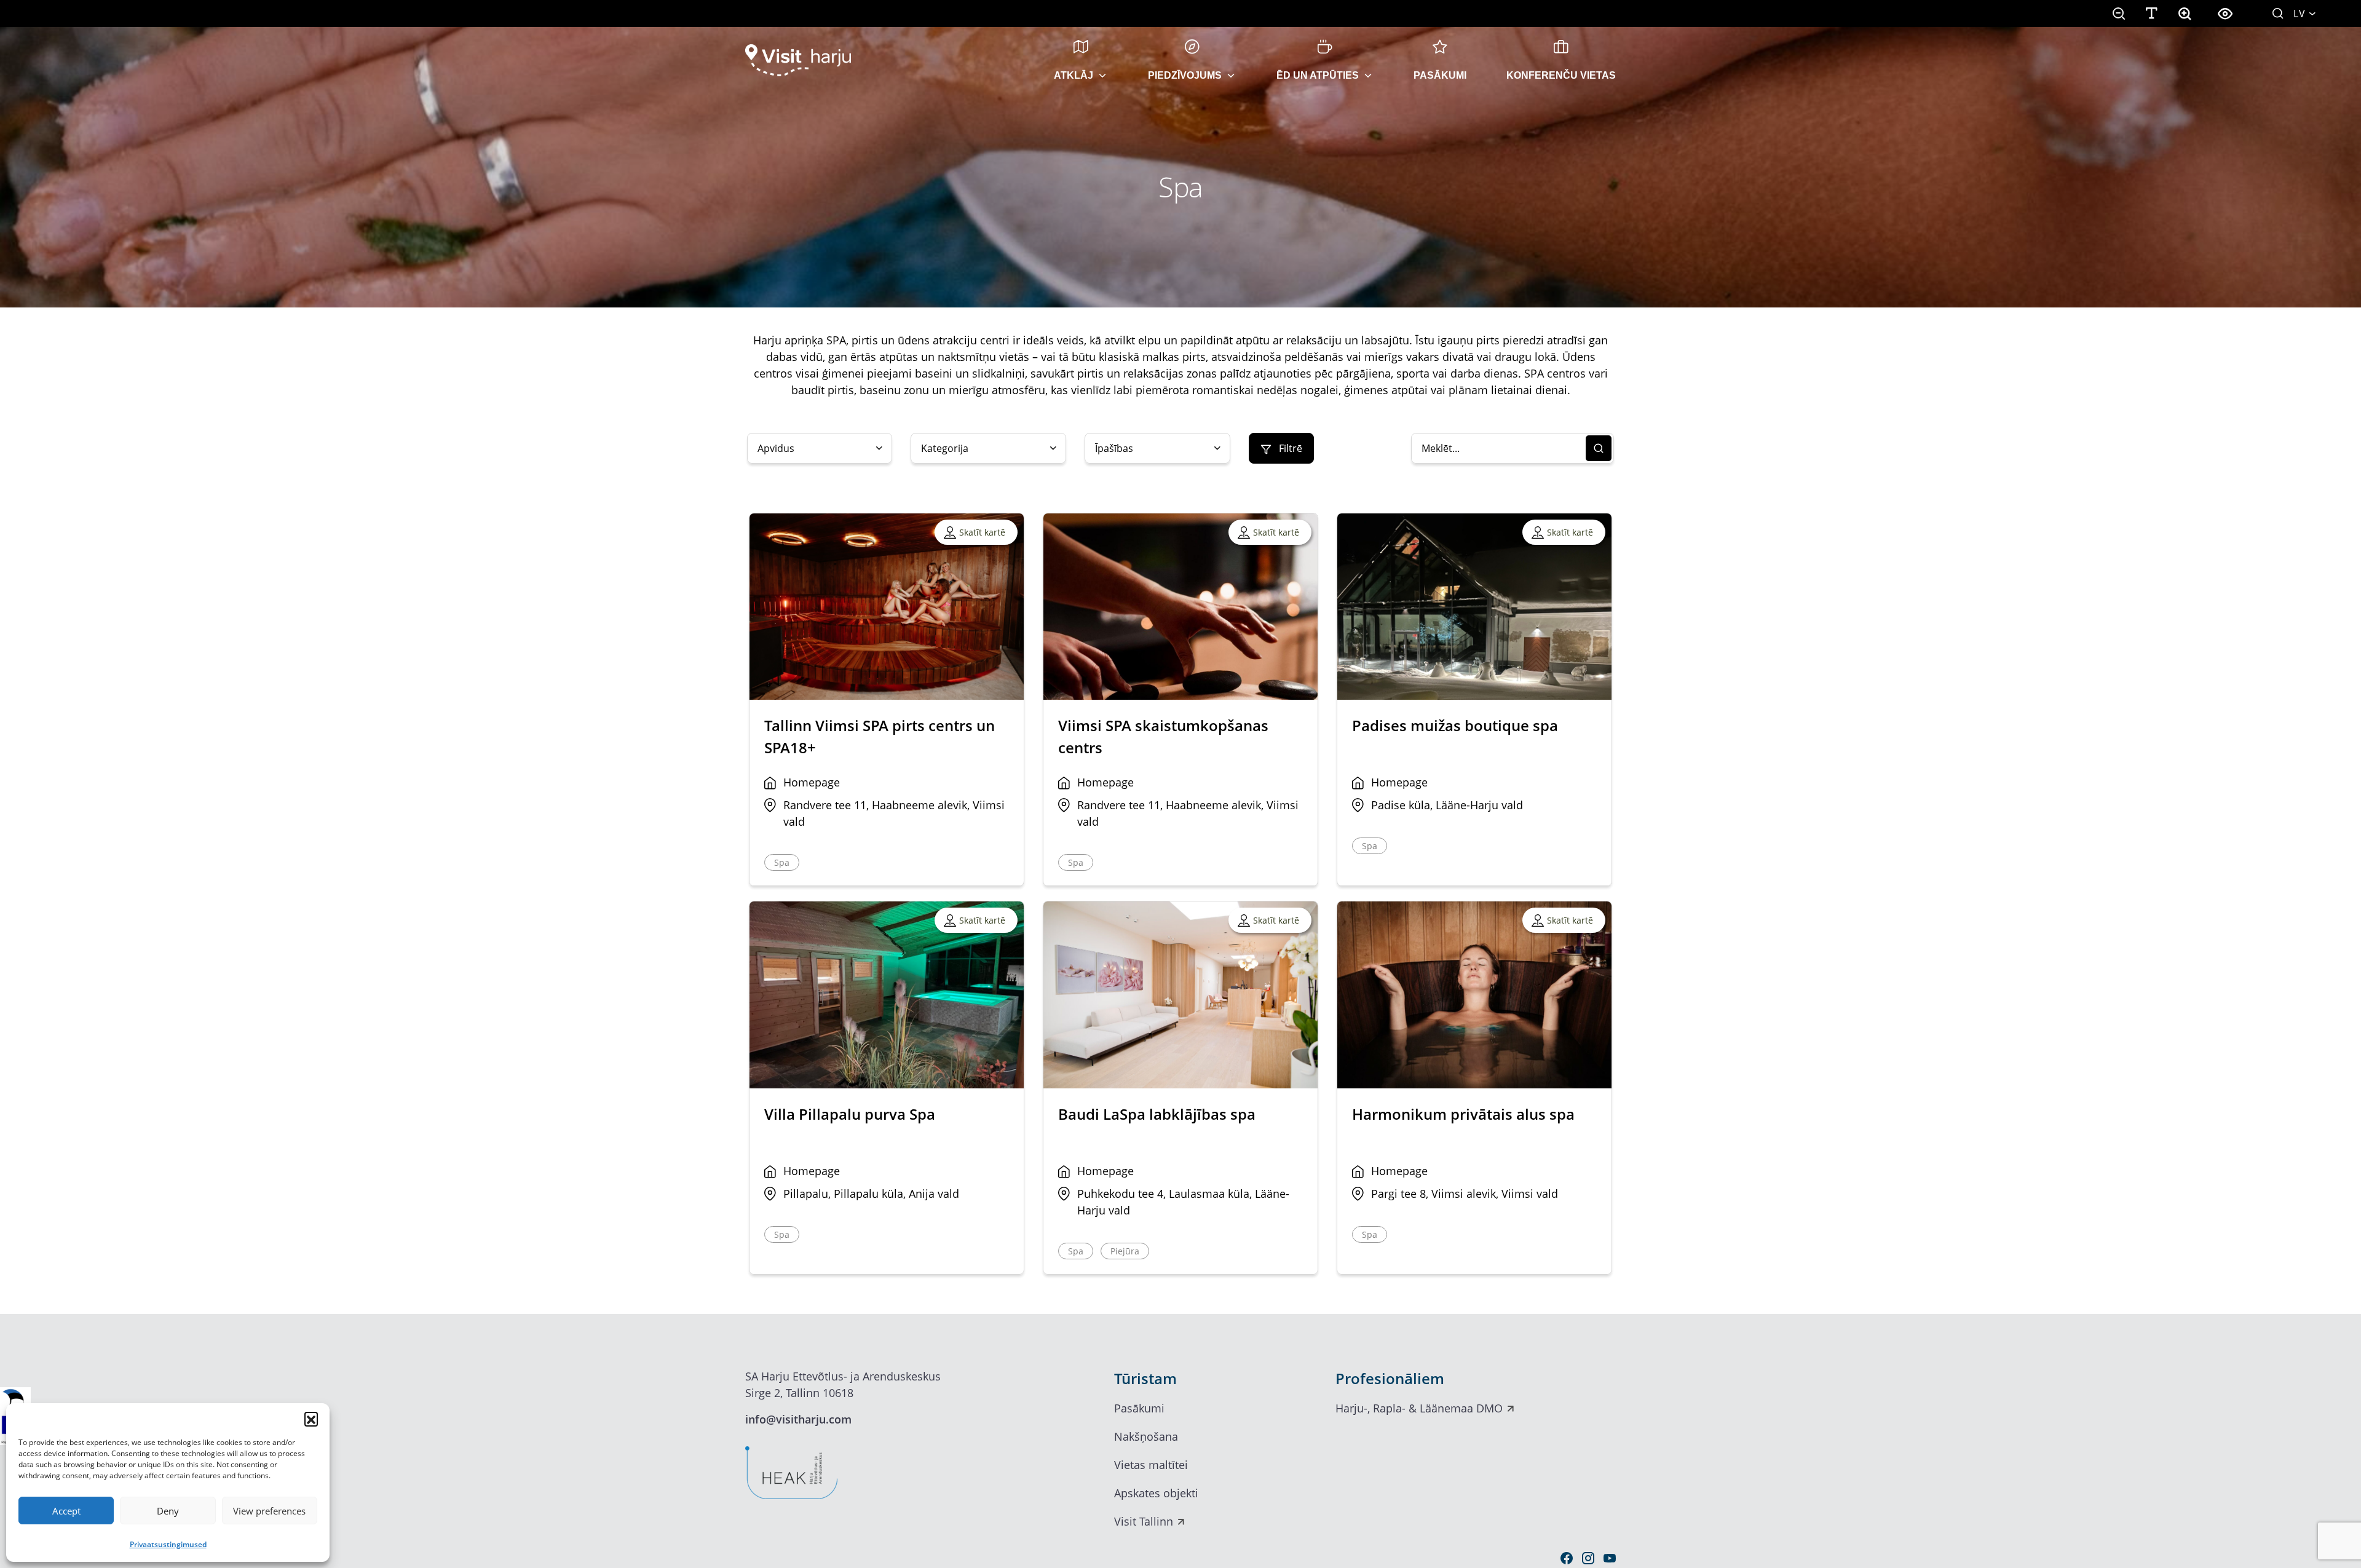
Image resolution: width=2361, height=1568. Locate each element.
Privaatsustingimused (168, 1544)
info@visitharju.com (798, 1419)
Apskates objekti (1156, 1493)
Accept (66, 1511)
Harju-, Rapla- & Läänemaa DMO (1419, 1408)
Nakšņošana (1146, 1436)
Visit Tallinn (1144, 1521)
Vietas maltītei (1151, 1465)
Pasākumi (1440, 75)
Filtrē (1289, 448)
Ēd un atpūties (1318, 75)
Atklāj (1074, 75)
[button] (311, 1419)
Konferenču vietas (1561, 75)
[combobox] (820, 448)
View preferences (269, 1511)
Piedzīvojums (1185, 75)
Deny (168, 1511)
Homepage (812, 782)
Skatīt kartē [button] (982, 532)
